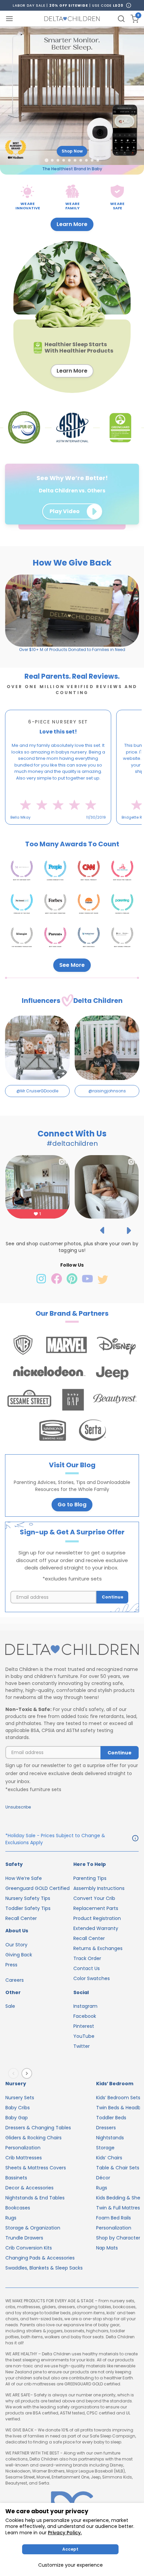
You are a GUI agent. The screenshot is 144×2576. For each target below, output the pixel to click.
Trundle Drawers (24, 2238)
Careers (15, 1980)
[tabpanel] (58, 767)
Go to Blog (72, 1505)
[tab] (46, 160)
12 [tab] (89, 830)
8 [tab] (73, 830)
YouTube (84, 2036)
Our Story (16, 1945)
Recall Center (21, 1918)
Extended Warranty (96, 1928)
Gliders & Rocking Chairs (33, 2138)
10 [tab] (81, 830)
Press (11, 1965)
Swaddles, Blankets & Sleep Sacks (44, 2268)
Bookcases (18, 2208)
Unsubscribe (18, 1807)
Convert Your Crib (94, 1898)
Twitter (82, 2046)
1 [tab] (45, 830)
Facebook (85, 2016)
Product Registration (97, 1918)
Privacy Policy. (65, 2533)
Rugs (11, 2218)
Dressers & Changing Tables (38, 2128)
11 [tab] (85, 830)
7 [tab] (69, 830)
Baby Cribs (18, 2108)
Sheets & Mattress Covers (36, 2168)
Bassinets (16, 2178)
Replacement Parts (96, 1908)
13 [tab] (93, 830)
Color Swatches (92, 1978)
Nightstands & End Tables (35, 2198)
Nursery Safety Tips (28, 1898)
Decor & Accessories (29, 2188)
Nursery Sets (20, 2098)
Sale (10, 2006)
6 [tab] (65, 830)
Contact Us (87, 1968)
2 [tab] (49, 830)
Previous (15, 2074)
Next (28, 2074)
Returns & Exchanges (98, 1948)
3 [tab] (53, 830)
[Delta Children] (72, 1650)
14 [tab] (97, 830)
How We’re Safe (24, 1878)
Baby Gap (17, 2118)
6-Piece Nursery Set (58, 722)
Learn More (72, 224)
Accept (70, 2549)
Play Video (65, 511)
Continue (113, 1597)
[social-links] (42, 1282)
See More (72, 965)
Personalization (23, 2148)
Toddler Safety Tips (28, 1908)
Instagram (85, 2006)
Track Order (87, 1958)
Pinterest (84, 2026)
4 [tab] (57, 830)
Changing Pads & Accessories (40, 2258)
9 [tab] (77, 830)
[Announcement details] (135, 1839)
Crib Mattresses (24, 2158)
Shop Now (72, 151)
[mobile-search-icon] (121, 19)
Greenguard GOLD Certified (38, 1888)
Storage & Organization (33, 2228)
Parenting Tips (90, 1878)
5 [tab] (61, 830)
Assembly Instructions (99, 1888)
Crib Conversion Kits (29, 2248)
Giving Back (19, 1955)
